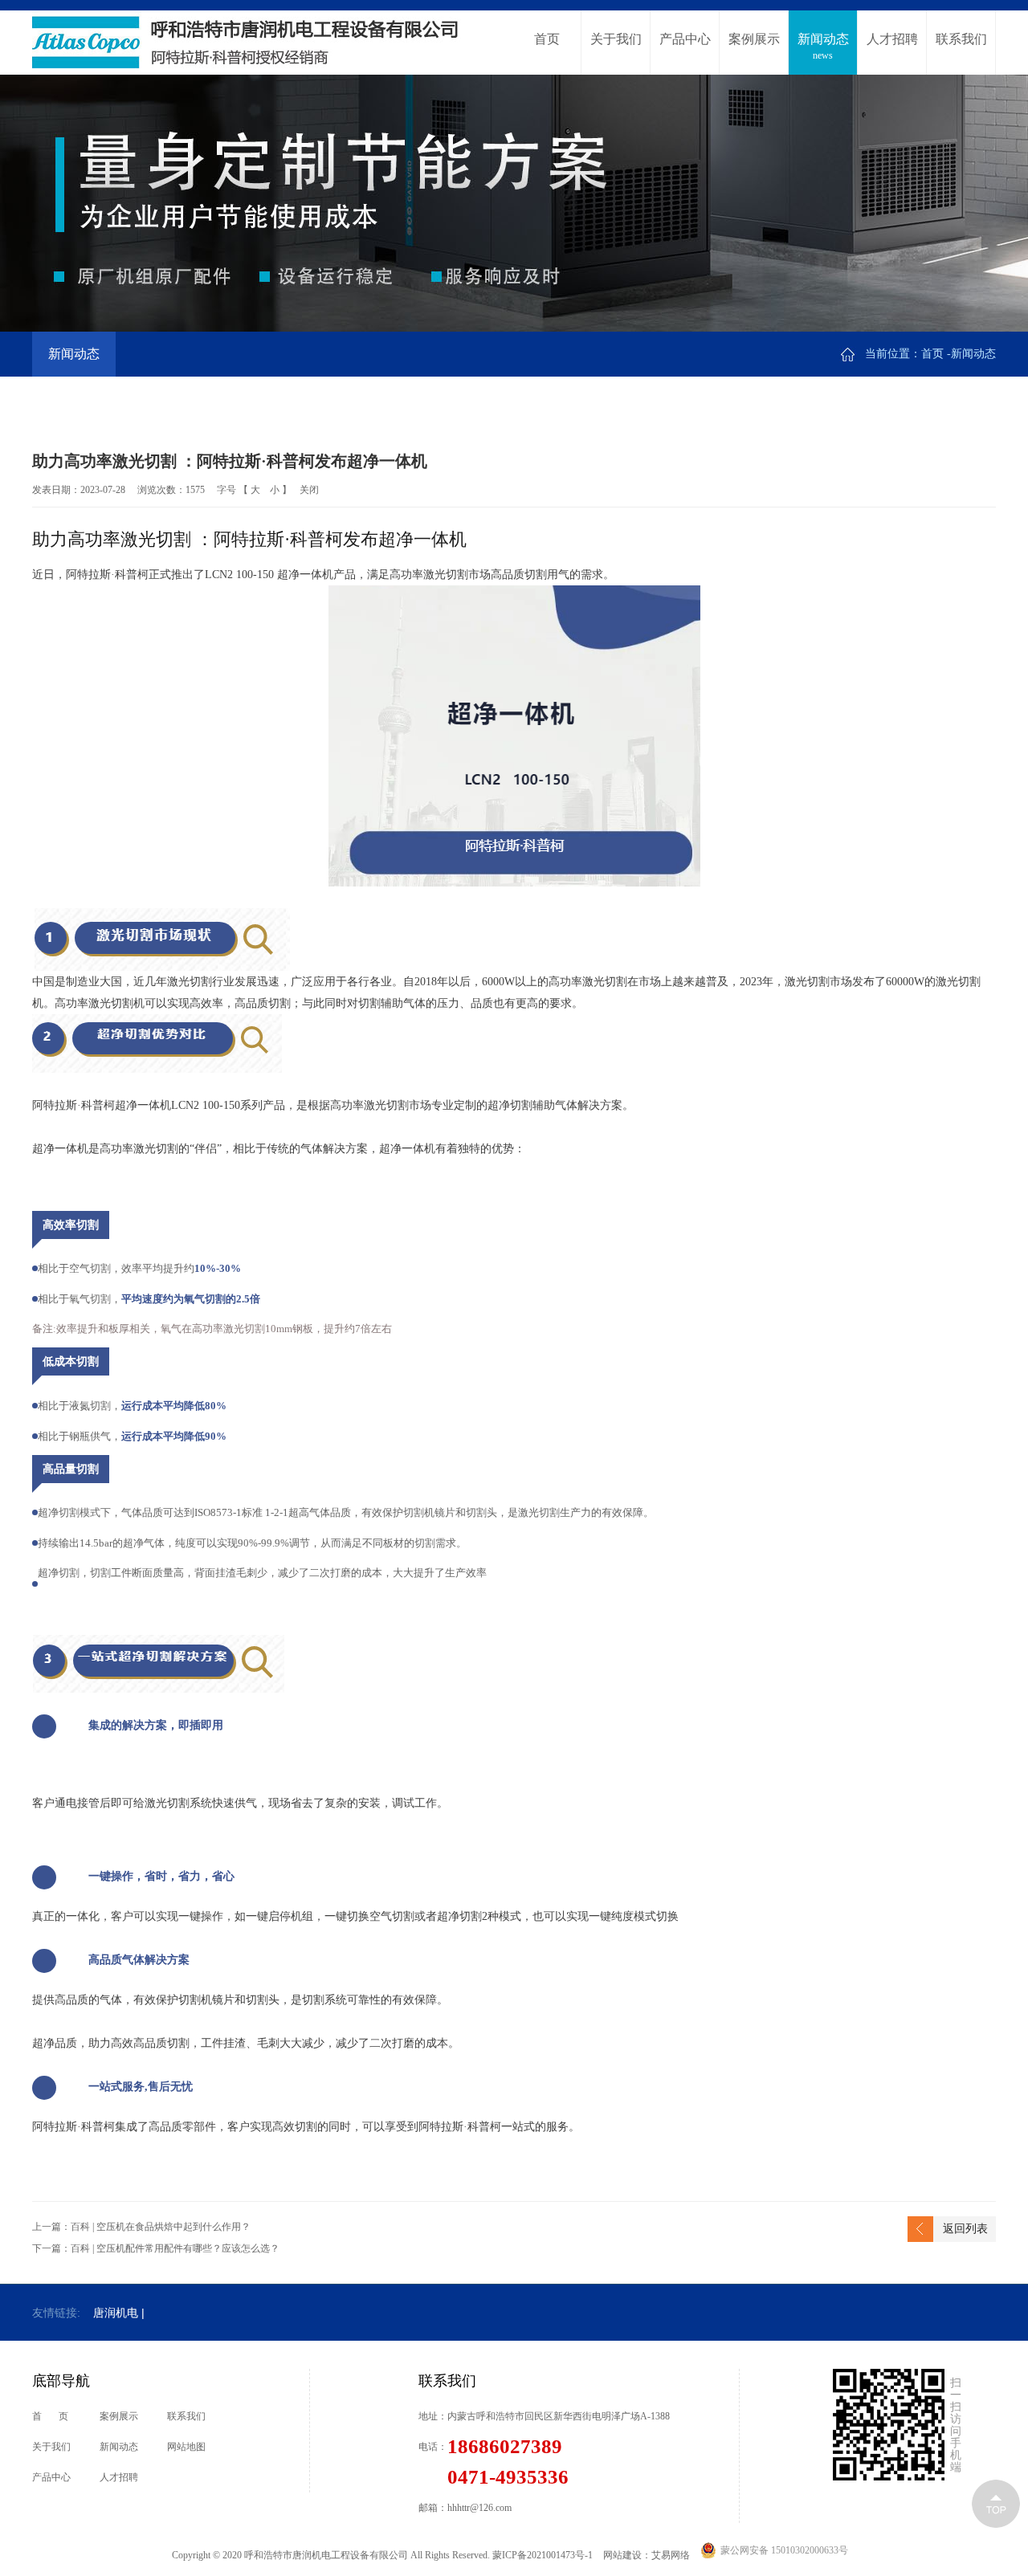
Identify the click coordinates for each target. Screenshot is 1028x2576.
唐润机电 (116, 2313)
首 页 (50, 2416)
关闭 (309, 490)
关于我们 (616, 47)
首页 (547, 47)
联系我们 (961, 47)
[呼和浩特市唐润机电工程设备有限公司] (247, 43)
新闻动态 (823, 47)
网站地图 (186, 2447)
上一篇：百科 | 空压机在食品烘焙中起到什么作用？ (141, 2227)
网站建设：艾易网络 (647, 2555)
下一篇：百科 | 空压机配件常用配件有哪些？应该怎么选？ (156, 2248)
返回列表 (965, 2229)
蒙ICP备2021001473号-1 (544, 2555)
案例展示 (754, 47)
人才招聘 (892, 47)
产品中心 (685, 47)
